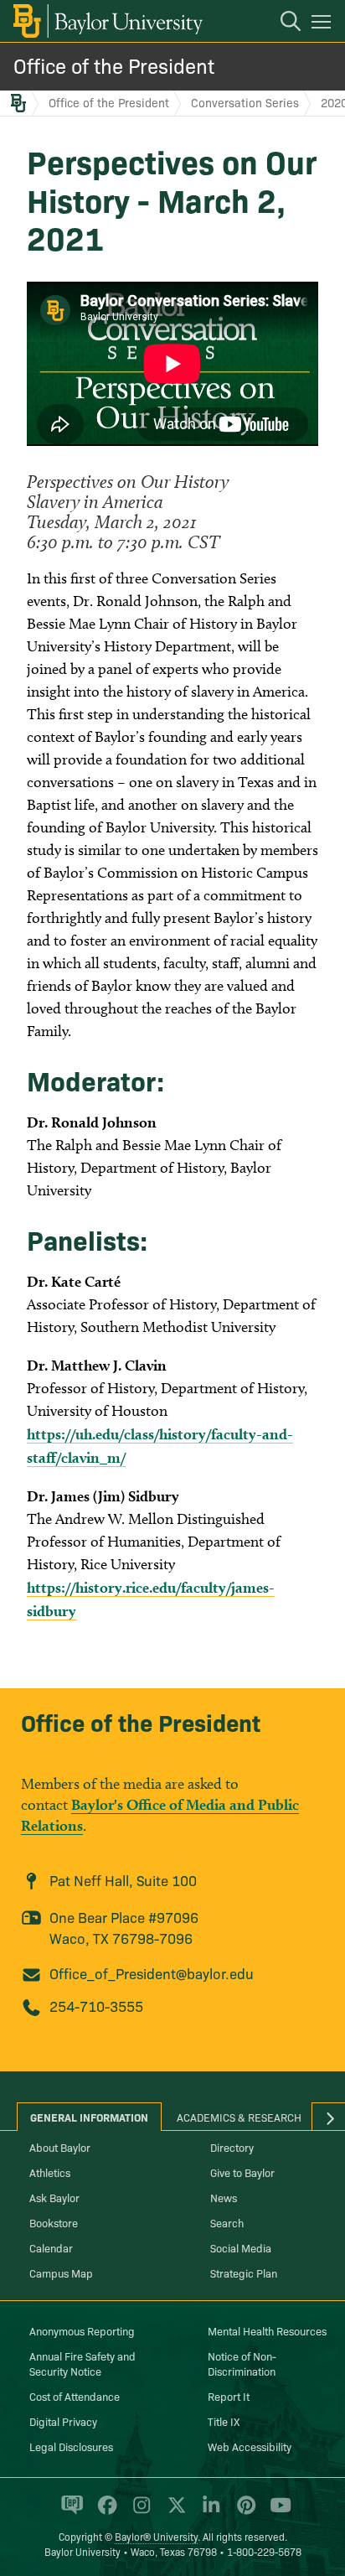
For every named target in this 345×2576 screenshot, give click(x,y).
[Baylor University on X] (174, 2512)
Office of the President (114, 65)
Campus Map (61, 2273)
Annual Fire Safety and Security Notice (82, 2363)
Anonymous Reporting (82, 2330)
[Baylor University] (107, 21)
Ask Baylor (54, 2197)
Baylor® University (156, 2536)
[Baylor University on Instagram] (139, 2512)
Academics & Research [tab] (239, 2117)
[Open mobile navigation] (324, 24)
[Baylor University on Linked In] (208, 2512)
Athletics (50, 2172)
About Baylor (60, 2147)
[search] (282, 23)
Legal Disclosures (71, 2446)
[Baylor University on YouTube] (276, 2512)
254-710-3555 (96, 2006)
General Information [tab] (89, 2117)
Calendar (51, 2247)
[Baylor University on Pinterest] (243, 2512)
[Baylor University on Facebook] (104, 2512)
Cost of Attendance (75, 2396)
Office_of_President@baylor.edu (152, 1973)
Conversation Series (245, 102)
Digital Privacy (63, 2421)
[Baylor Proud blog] (69, 2512)
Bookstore (54, 2222)
